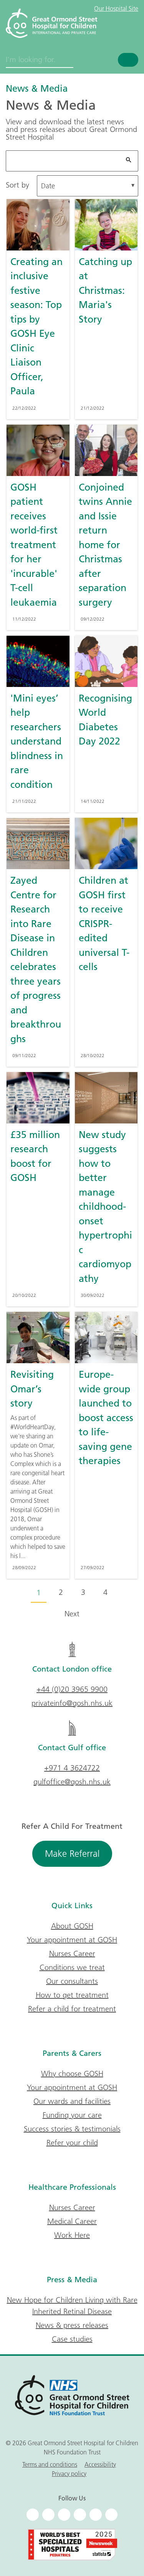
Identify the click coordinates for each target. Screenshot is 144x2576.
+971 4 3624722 (72, 1768)
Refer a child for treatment (72, 2009)
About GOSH (72, 1926)
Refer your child (72, 2143)
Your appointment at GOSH (72, 1940)
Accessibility (100, 2464)
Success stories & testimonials (72, 2129)
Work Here (72, 2235)
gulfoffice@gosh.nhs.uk (72, 1782)
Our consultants (72, 1981)
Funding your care (72, 2115)
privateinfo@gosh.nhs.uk (72, 1703)
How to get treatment (72, 1995)
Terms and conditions (50, 2464)
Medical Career (72, 2221)
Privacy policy (69, 2474)
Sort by (17, 185)
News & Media (37, 88)
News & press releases (72, 2325)
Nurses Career (72, 1953)
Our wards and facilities (72, 2101)
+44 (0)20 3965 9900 (72, 1689)
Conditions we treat (72, 1967)
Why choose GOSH (72, 2074)
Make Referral (72, 1854)
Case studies (72, 2339)
